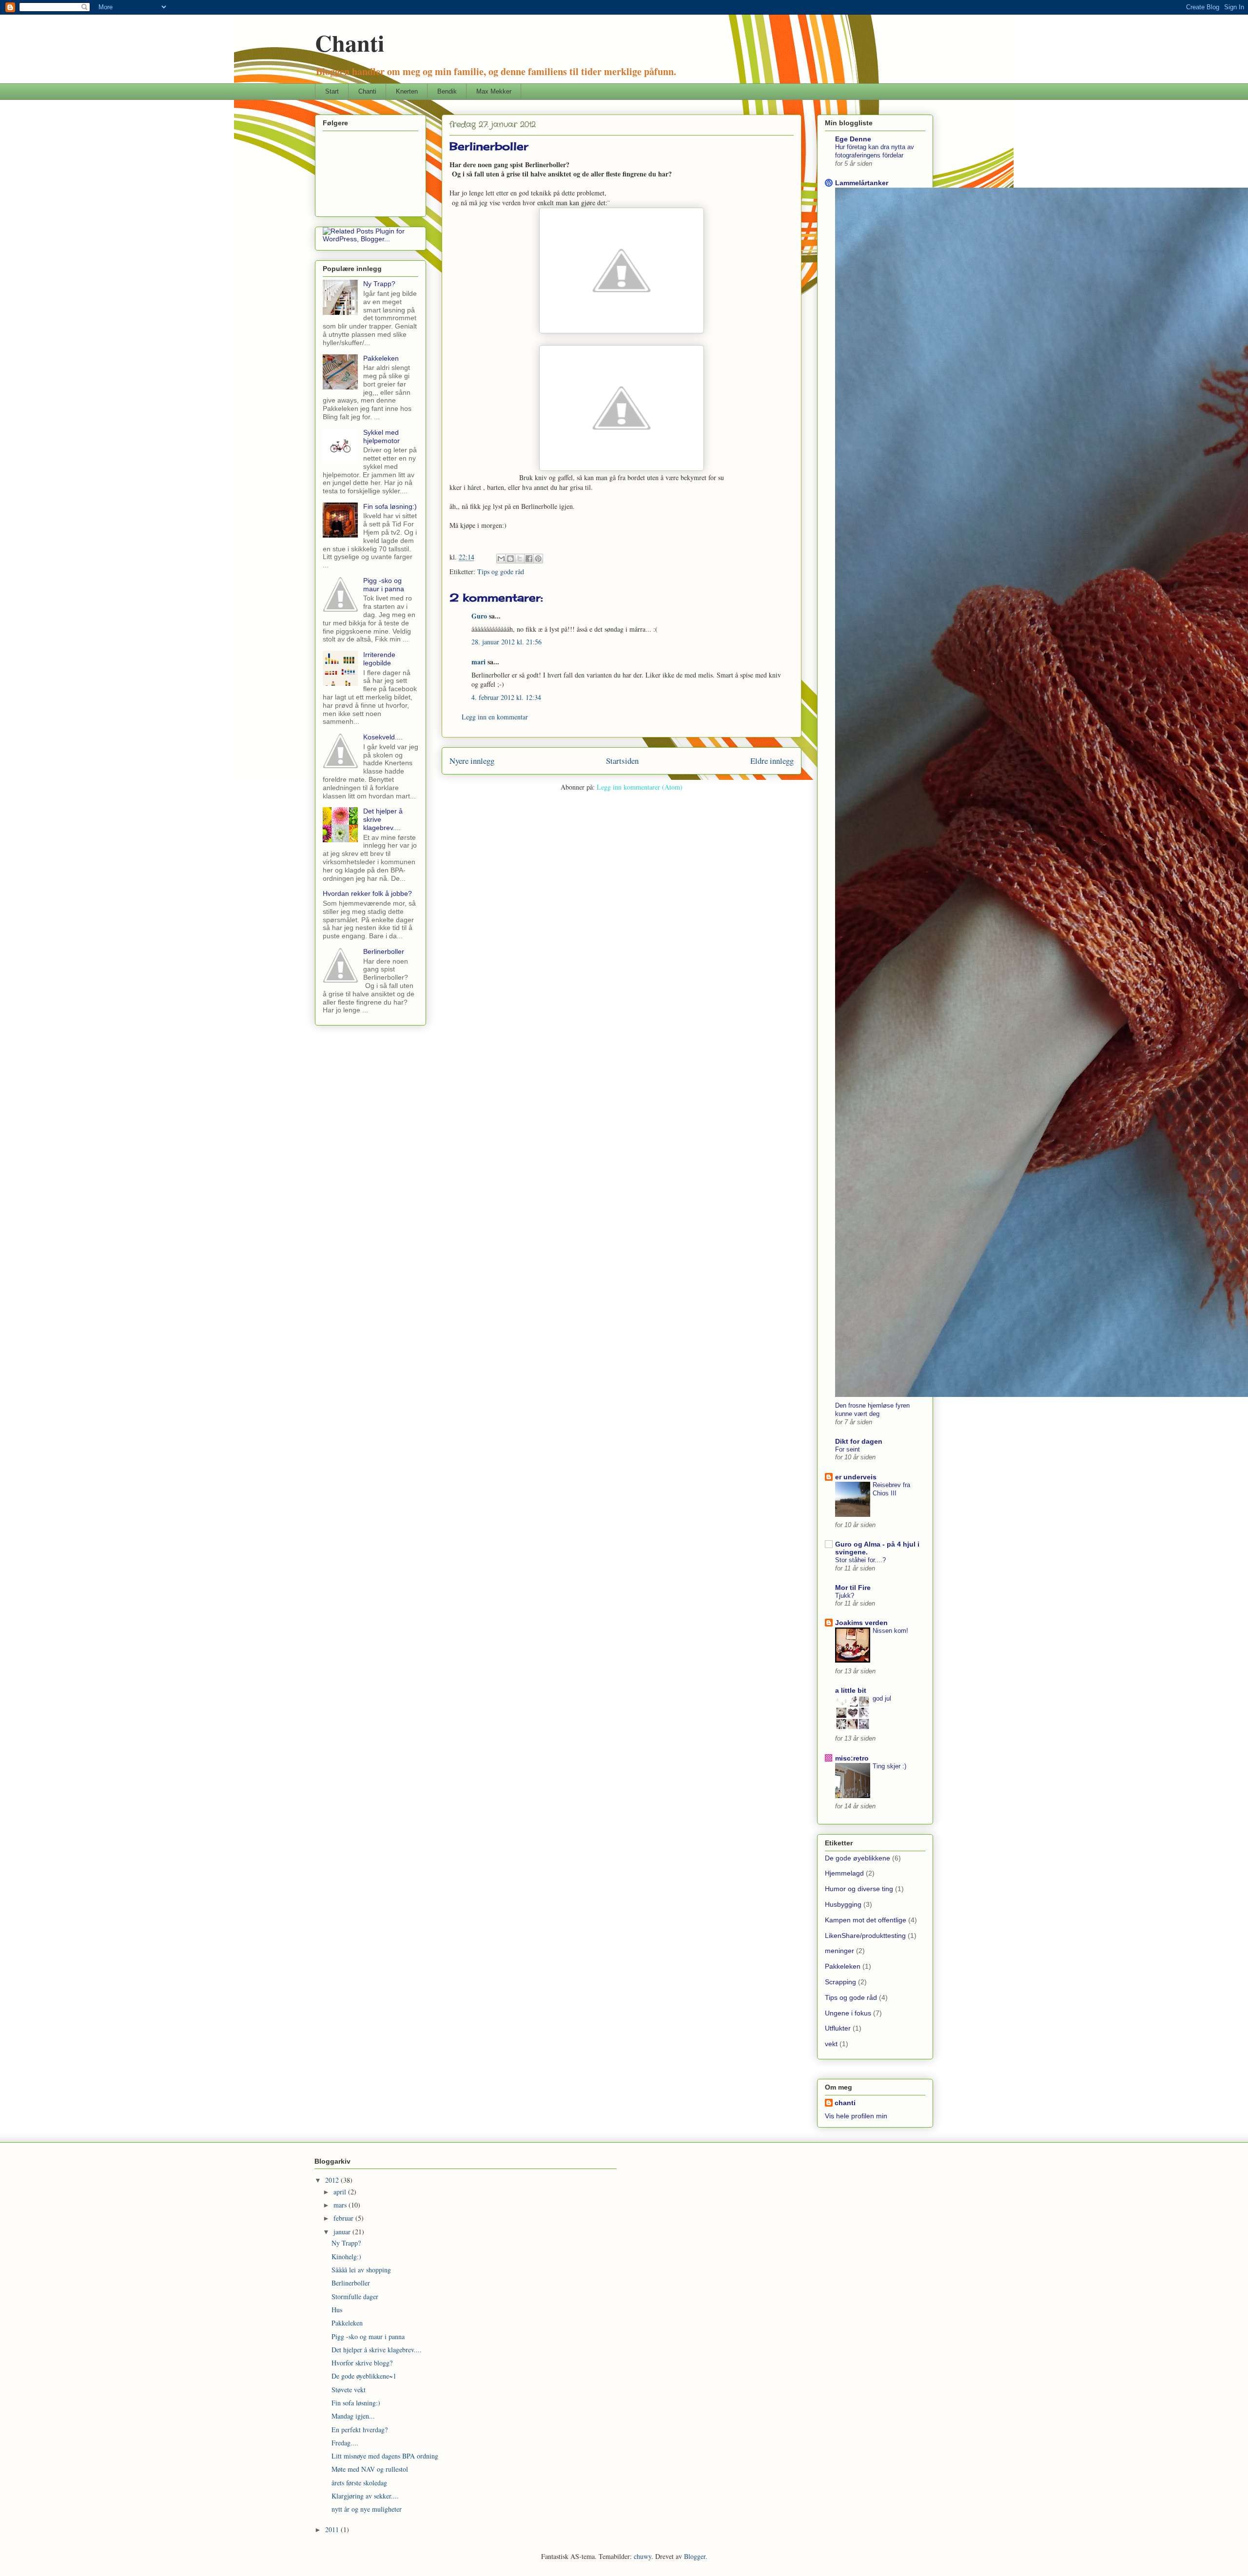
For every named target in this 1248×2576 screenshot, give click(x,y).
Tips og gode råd (501, 571)
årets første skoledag (359, 2483)
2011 (333, 2529)
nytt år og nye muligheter (367, 2509)
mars (341, 2205)
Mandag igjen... (353, 2416)
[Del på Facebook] (529, 559)
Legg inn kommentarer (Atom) (640, 787)
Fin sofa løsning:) (390, 506)
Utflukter (838, 2028)
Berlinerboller (384, 951)
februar (344, 2218)
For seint (848, 1449)
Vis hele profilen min (856, 2116)
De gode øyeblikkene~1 (364, 2376)
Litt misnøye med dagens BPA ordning (385, 2456)
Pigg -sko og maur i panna (384, 585)
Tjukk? (845, 1596)
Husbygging (843, 1904)
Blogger (695, 2556)
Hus (337, 2310)
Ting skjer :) (889, 1766)
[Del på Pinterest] (538, 559)
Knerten (407, 91)
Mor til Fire (853, 1588)
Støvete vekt (349, 2390)
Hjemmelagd (844, 1873)
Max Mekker (494, 91)
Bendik (447, 91)
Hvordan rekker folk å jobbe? (367, 893)
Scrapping (840, 1982)
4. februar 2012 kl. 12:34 (506, 697)
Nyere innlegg (472, 761)
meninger (839, 1951)
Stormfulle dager (355, 2296)
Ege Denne (853, 139)
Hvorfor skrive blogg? (362, 2363)
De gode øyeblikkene (858, 1858)
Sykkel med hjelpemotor (381, 436)
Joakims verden (861, 1623)
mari (478, 662)
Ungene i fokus (848, 2013)
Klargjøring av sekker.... (365, 2496)
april (341, 2192)
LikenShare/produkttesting (865, 1936)
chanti (845, 2103)
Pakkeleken (381, 358)
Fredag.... (345, 2443)
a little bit (851, 1690)
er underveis (856, 1477)
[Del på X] (520, 559)
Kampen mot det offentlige (866, 1920)
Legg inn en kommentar (495, 717)
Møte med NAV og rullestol (370, 2469)
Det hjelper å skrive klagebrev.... (377, 2350)
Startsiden (622, 761)
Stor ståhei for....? (860, 1560)
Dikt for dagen (859, 1441)
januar (343, 2232)
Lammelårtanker (862, 183)
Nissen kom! (890, 1631)
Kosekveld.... (383, 737)
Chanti (350, 42)
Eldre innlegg (772, 761)
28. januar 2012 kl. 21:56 (507, 642)
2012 (333, 2180)
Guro (479, 616)
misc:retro (852, 1758)
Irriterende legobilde (379, 659)
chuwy (643, 2556)
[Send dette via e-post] (501, 559)
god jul (882, 1698)
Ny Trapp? (379, 284)
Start (332, 91)
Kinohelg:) (346, 2256)
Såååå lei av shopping (361, 2270)
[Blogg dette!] (510, 559)
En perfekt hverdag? (360, 2430)
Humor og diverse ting (859, 1889)
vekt (831, 2044)
